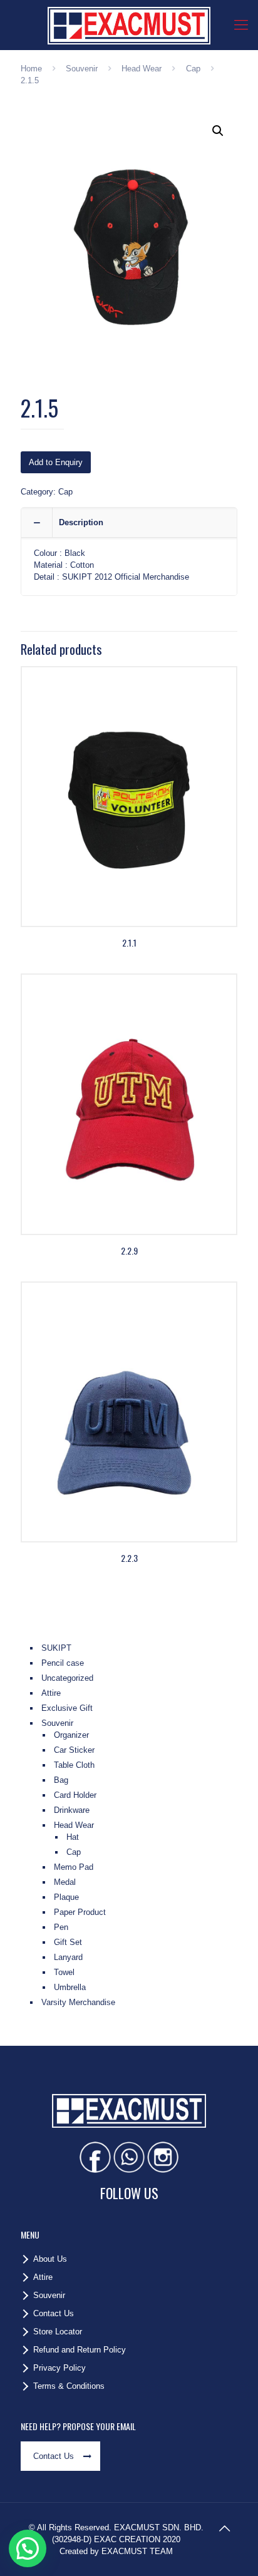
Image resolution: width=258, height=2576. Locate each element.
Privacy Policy (59, 2368)
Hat (73, 1837)
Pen (61, 1927)
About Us (50, 2259)
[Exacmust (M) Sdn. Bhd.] (129, 25)
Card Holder (75, 1795)
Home (31, 69)
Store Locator (58, 2332)
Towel (64, 1972)
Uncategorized (67, 1678)
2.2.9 (129, 1250)
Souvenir (82, 69)
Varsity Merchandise (78, 2002)
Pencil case (63, 1663)
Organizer (71, 1735)
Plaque (66, 1897)
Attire (51, 1693)
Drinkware (72, 1810)
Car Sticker (74, 1750)
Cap (193, 69)
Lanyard (68, 1957)
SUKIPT (56, 1648)
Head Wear (142, 69)
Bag (61, 1780)
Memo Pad (74, 1867)
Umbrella (70, 1987)
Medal (65, 1882)
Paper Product (80, 1912)
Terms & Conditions (69, 2386)
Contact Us (54, 2313)
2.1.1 (129, 942)
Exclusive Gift (67, 1708)
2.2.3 (129, 1558)
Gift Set (68, 1942)
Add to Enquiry (56, 462)
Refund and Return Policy (80, 2350)
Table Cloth (74, 1765)
